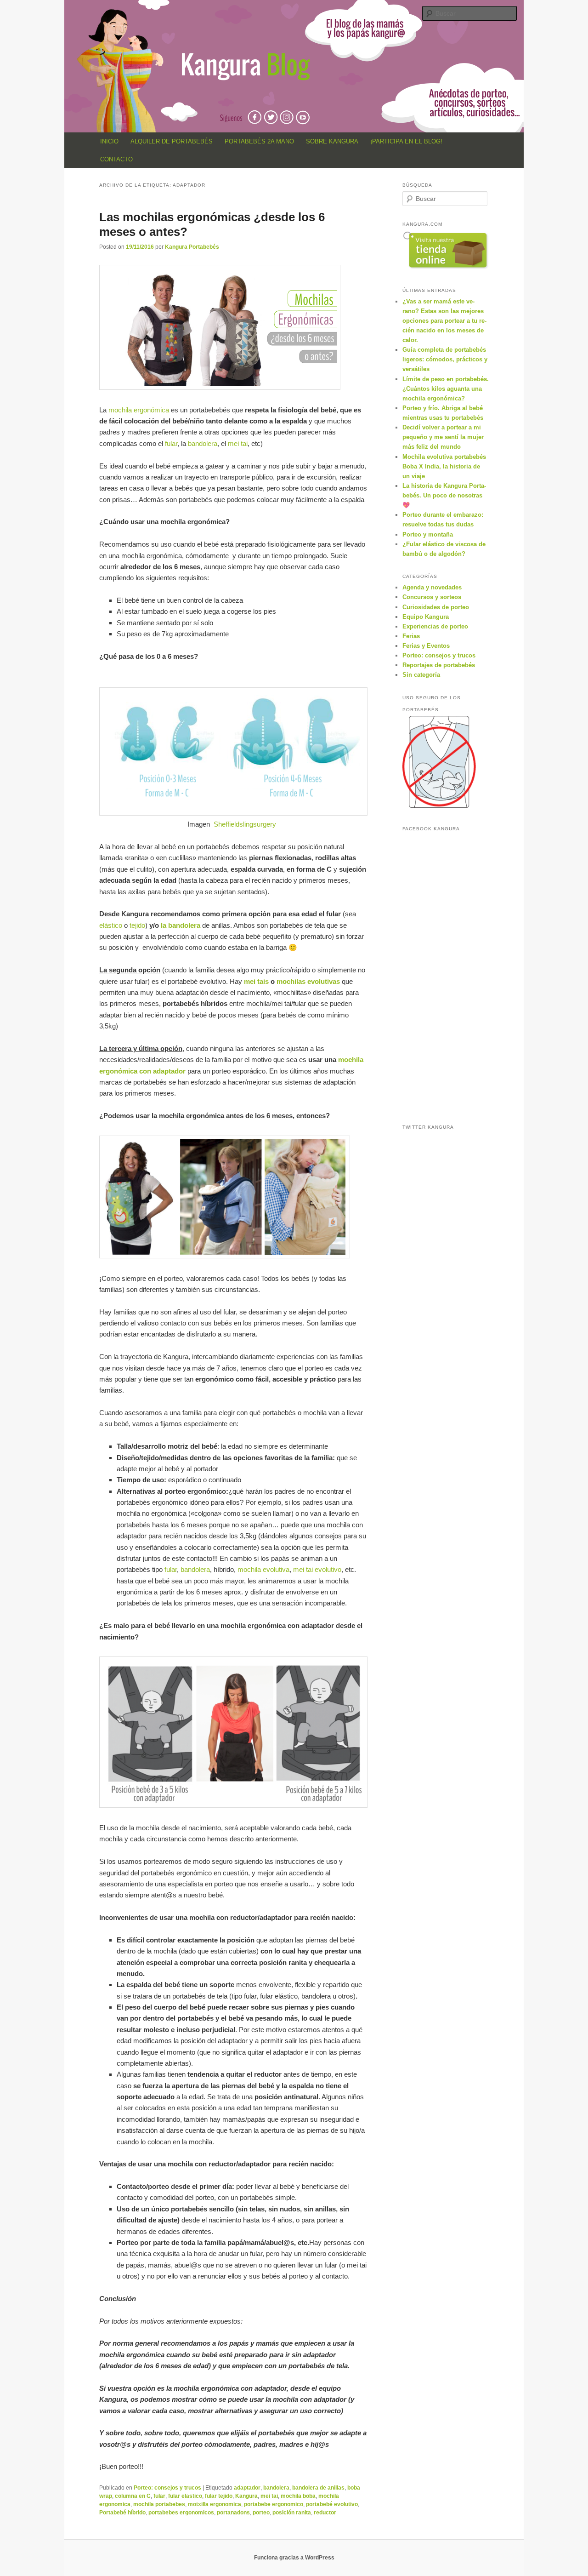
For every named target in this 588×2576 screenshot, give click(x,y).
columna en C (133, 2496)
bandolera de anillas (318, 2488)
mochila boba (298, 2496)
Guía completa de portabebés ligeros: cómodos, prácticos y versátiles (445, 359)
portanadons (233, 2513)
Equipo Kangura (426, 617)
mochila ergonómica (140, 410)
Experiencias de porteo (435, 626)
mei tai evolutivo (317, 1569)
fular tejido (219, 2496)
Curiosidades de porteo (436, 607)
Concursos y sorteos (432, 597)
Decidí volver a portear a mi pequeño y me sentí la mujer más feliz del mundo (443, 437)
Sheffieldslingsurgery (245, 824)
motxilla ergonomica (215, 2504)
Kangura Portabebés (192, 247)
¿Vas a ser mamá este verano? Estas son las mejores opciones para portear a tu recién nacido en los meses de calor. (444, 321)
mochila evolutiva (263, 1569)
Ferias (411, 636)
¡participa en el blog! (406, 141)
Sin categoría (421, 675)
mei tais (257, 981)
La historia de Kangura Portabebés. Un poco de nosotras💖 (444, 495)
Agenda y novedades (432, 587)
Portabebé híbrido (122, 2513)
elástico (111, 925)
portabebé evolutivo (332, 2504)
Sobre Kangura (332, 141)
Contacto (116, 159)
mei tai (238, 443)
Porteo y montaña (428, 534)
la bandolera (181, 925)
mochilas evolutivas (308, 981)
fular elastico (185, 2496)
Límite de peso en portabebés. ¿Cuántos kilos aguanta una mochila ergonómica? (446, 389)
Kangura (246, 2496)
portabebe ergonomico (274, 2504)
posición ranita (292, 2513)
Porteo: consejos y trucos (167, 2488)
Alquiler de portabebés (172, 141)
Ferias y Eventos (426, 646)
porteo (261, 2513)
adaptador (247, 2488)
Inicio (109, 141)
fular (171, 443)
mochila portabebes (159, 2504)
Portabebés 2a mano (259, 141)
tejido (137, 925)
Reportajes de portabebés (439, 665)
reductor (325, 2513)
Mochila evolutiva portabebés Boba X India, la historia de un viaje (444, 466)
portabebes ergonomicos (181, 2513)
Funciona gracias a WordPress (294, 2558)
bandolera (203, 443)
